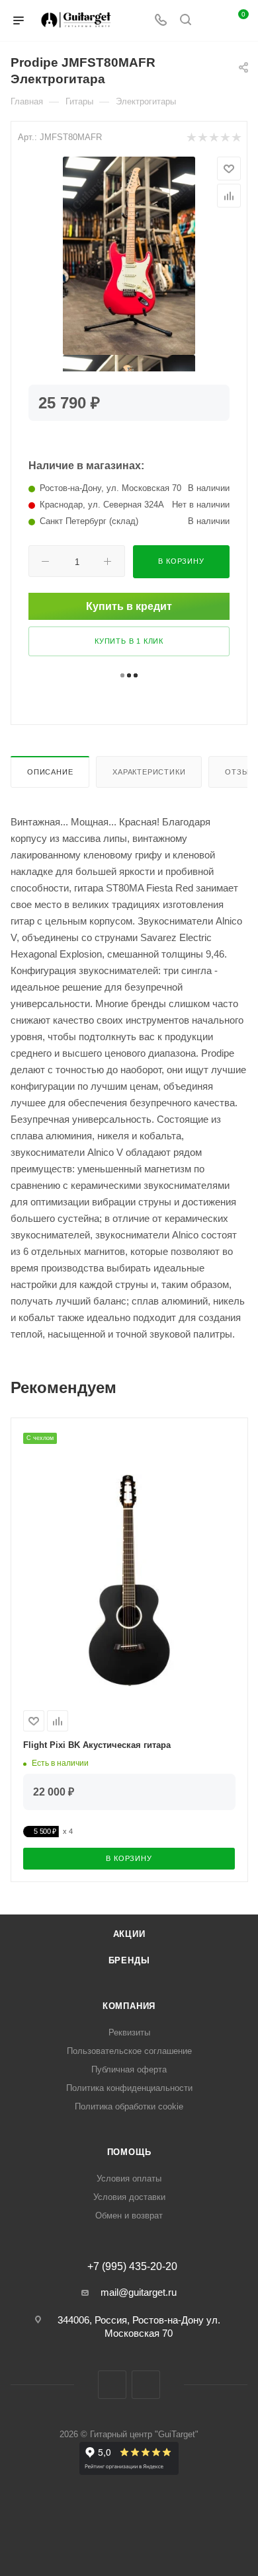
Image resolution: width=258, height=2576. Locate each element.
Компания (129, 2006)
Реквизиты (129, 2032)
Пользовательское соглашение (129, 2051)
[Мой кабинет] (210, 21)
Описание (50, 772)
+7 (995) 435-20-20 (132, 2267)
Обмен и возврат (129, 2216)
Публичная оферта (129, 2069)
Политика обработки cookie (129, 2106)
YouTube (146, 2385)
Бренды (129, 1960)
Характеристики (149, 772)
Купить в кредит (129, 606)
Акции (129, 1934)
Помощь (129, 2152)
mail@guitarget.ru (139, 2292)
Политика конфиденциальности (129, 2088)
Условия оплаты (129, 2178)
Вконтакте (112, 2385)
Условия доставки (129, 2197)
